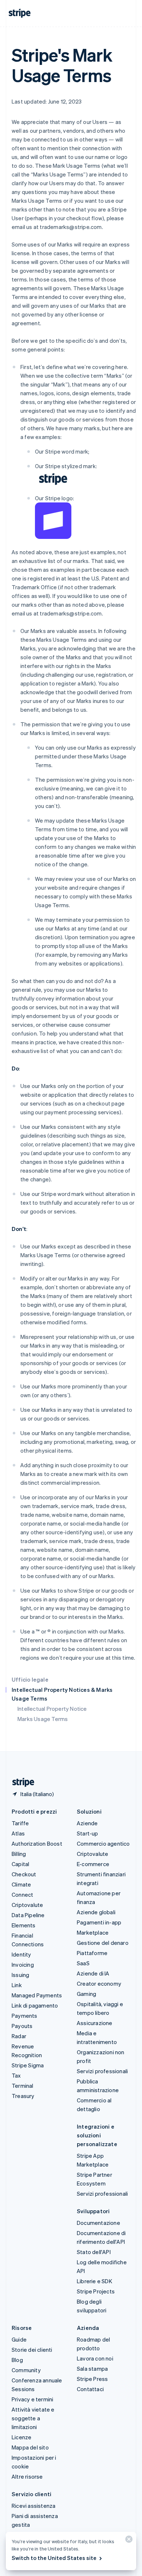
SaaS (83, 1963)
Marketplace (93, 1932)
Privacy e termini (32, 2399)
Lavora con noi (95, 2358)
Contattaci (90, 2389)
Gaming (86, 1994)
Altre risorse (27, 2476)
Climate (21, 1884)
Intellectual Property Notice (52, 1709)
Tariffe (20, 1823)
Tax (16, 2075)
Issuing (20, 1975)
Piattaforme (92, 1953)
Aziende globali (96, 1912)
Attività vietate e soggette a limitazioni (33, 2418)
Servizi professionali (102, 2071)
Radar (19, 2036)
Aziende (87, 1823)
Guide (19, 2339)
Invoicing (23, 1965)
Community (26, 2370)
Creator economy (99, 1984)
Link (17, 1985)
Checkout (24, 1874)
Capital (20, 1864)
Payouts (22, 2026)
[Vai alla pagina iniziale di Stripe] (20, 1782)
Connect (22, 1895)
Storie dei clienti (32, 2350)
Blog (17, 2360)
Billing (19, 1854)
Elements (24, 1925)
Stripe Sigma (28, 2065)
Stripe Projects (96, 2291)
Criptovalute (27, 1905)
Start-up (88, 1833)
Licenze (21, 2437)
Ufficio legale (30, 1679)
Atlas (18, 1833)
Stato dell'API (94, 2252)
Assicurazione (95, 2023)
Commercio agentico (103, 1843)
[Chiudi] (128, 2541)
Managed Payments (37, 1995)
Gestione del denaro (103, 1943)
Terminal (23, 2086)
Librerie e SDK (94, 2281)
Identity (21, 1954)
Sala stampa (92, 2369)
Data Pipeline (28, 1915)
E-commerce (93, 1864)
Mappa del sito (30, 2447)
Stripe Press (92, 2379)
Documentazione (98, 2223)
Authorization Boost (37, 1843)
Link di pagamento (35, 2005)
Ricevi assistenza (33, 2506)
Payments (25, 2016)
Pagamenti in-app (99, 1922)
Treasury (23, 2096)
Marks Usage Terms (43, 1719)
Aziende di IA (93, 1973)
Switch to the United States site (54, 2558)
